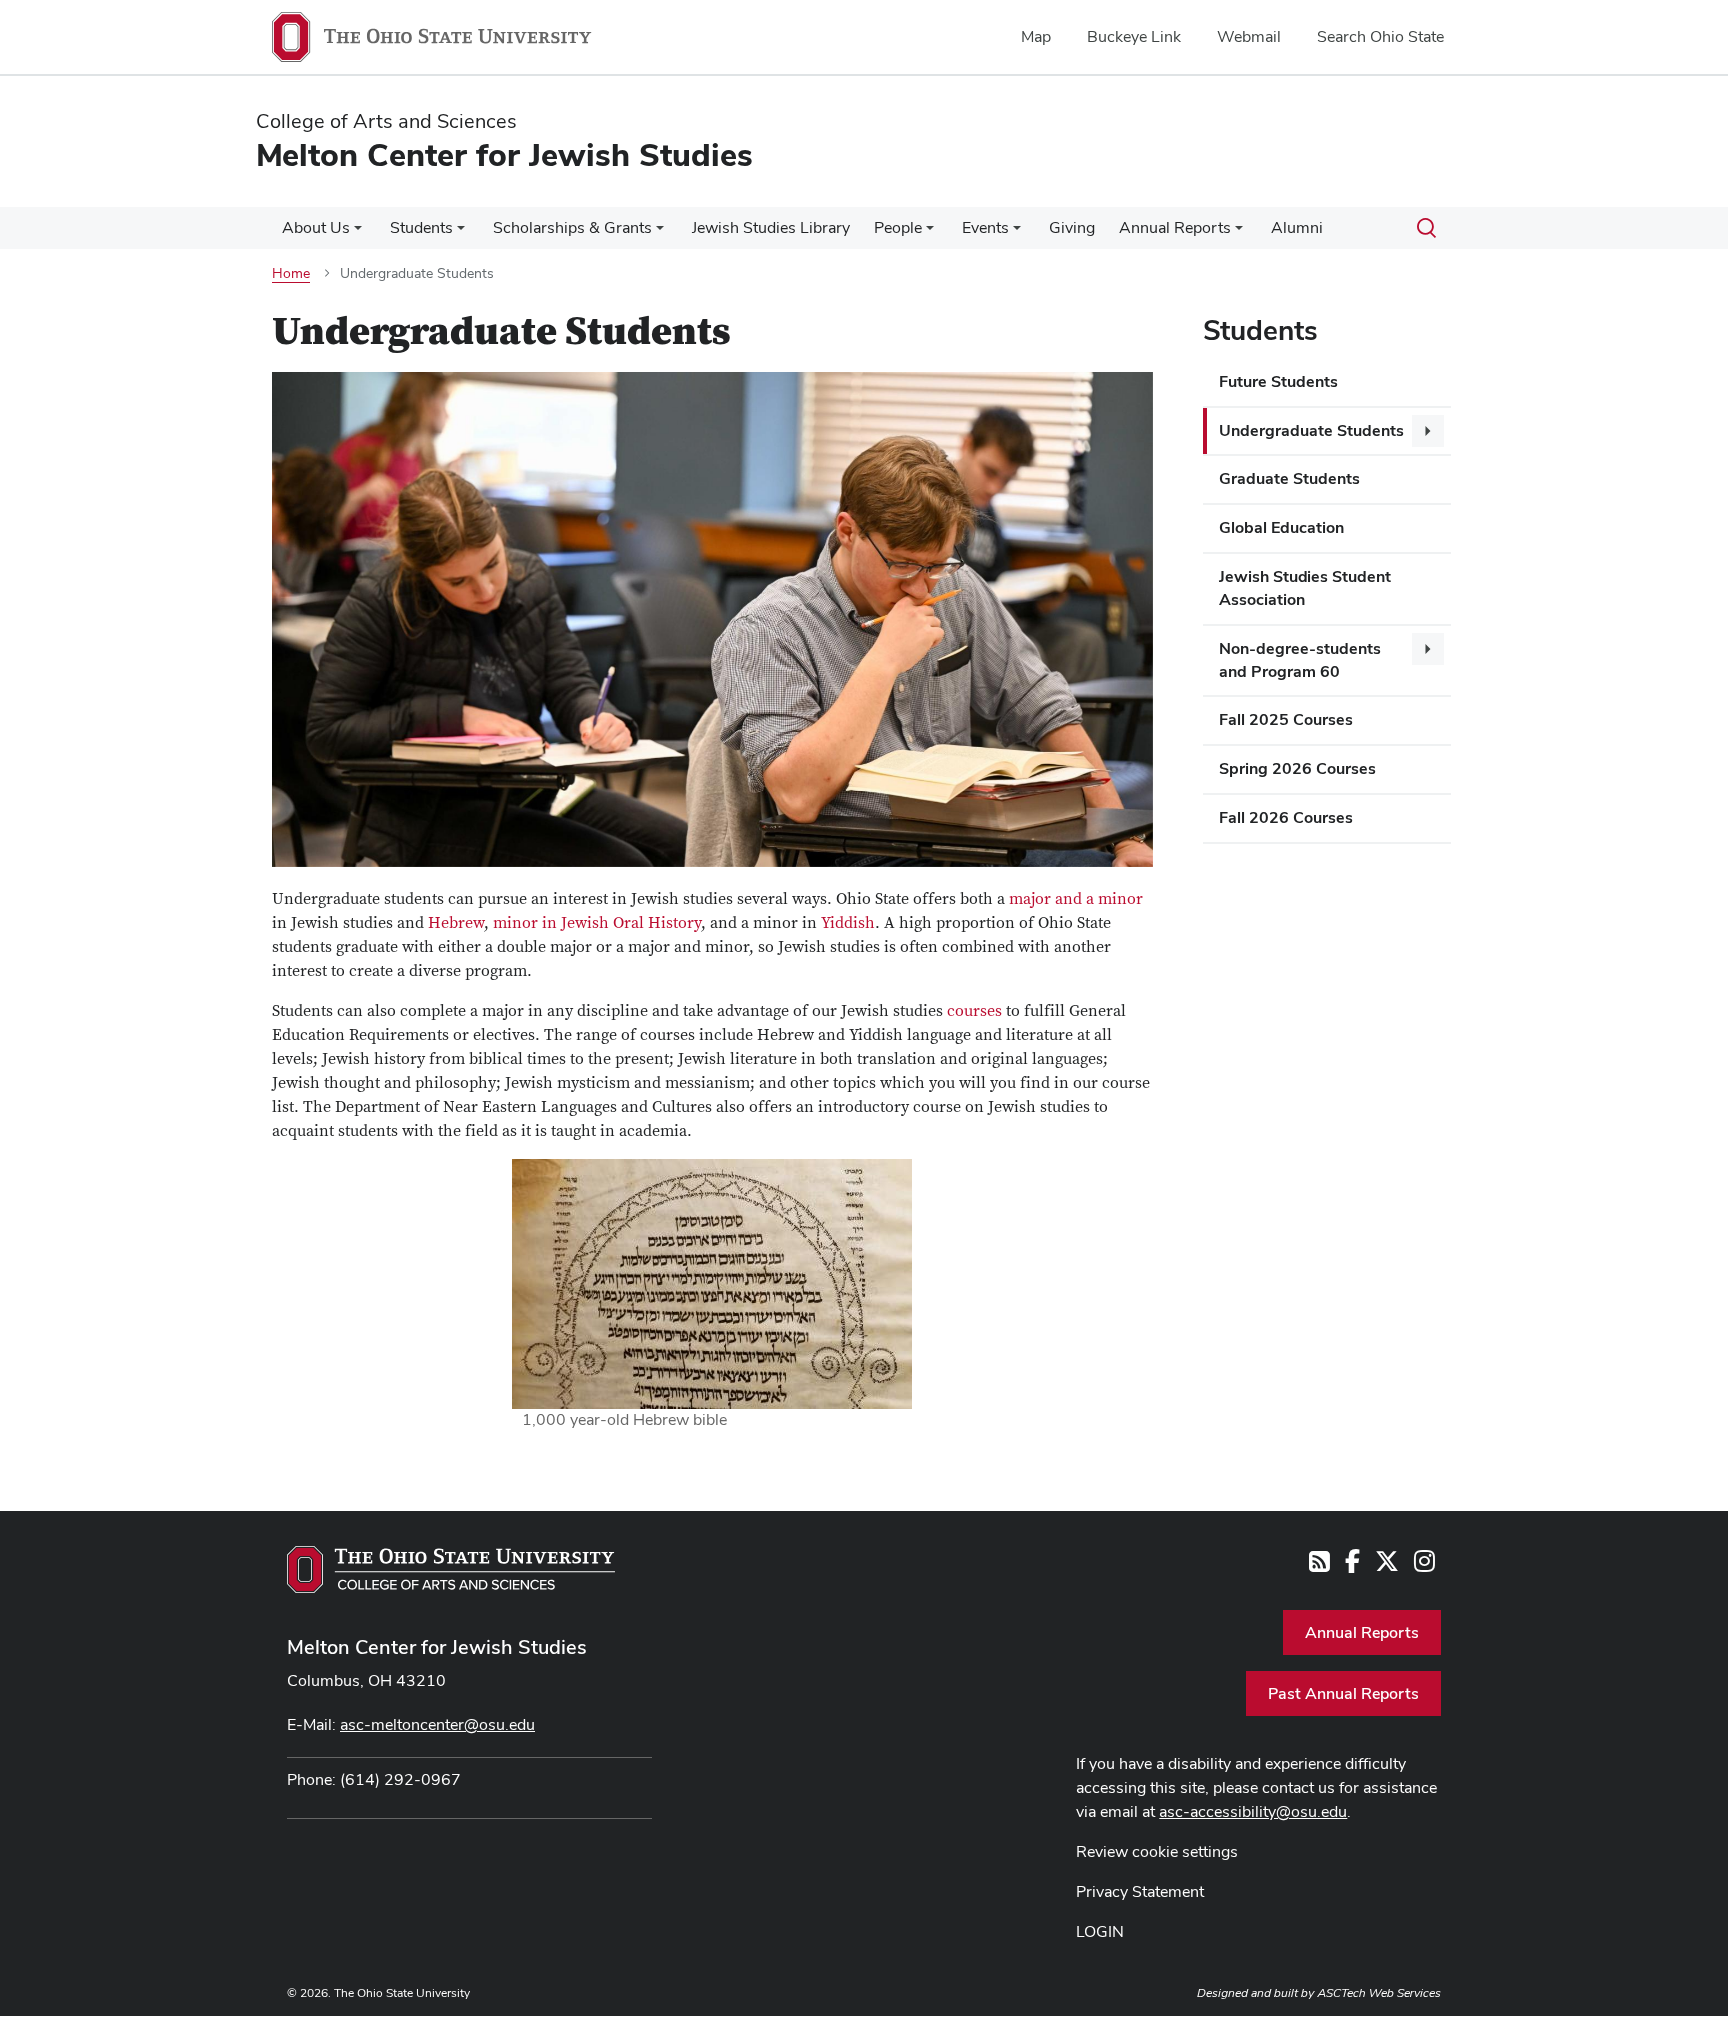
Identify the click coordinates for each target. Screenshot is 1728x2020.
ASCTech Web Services (1379, 1993)
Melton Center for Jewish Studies (437, 1647)
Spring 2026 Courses (1297, 768)
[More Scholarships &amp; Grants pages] (660, 233)
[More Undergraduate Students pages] (1428, 431)
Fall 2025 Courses (1286, 719)
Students (421, 227)
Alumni (1297, 227)
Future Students (1278, 381)
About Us (316, 227)
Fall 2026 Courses (1286, 817)
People (898, 227)
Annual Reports (1175, 227)
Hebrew (456, 923)
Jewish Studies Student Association (1305, 588)
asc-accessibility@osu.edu (1253, 1811)
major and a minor (1076, 899)
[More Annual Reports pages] (1239, 233)
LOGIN (1100, 1931)
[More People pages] (930, 233)
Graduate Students (1289, 478)
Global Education (1281, 527)
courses (974, 1011)
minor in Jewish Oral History (597, 923)
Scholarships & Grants (572, 227)
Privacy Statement (1140, 1891)
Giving (1072, 227)
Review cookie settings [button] (1157, 1851)
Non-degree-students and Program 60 (1300, 660)
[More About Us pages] (358, 233)
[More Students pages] (461, 233)
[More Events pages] (1017, 233)
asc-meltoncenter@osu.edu (437, 1724)
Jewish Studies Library (771, 227)
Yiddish (848, 923)
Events (985, 227)
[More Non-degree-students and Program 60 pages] (1428, 649)
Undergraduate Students (1311, 430)
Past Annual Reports (1343, 1693)
